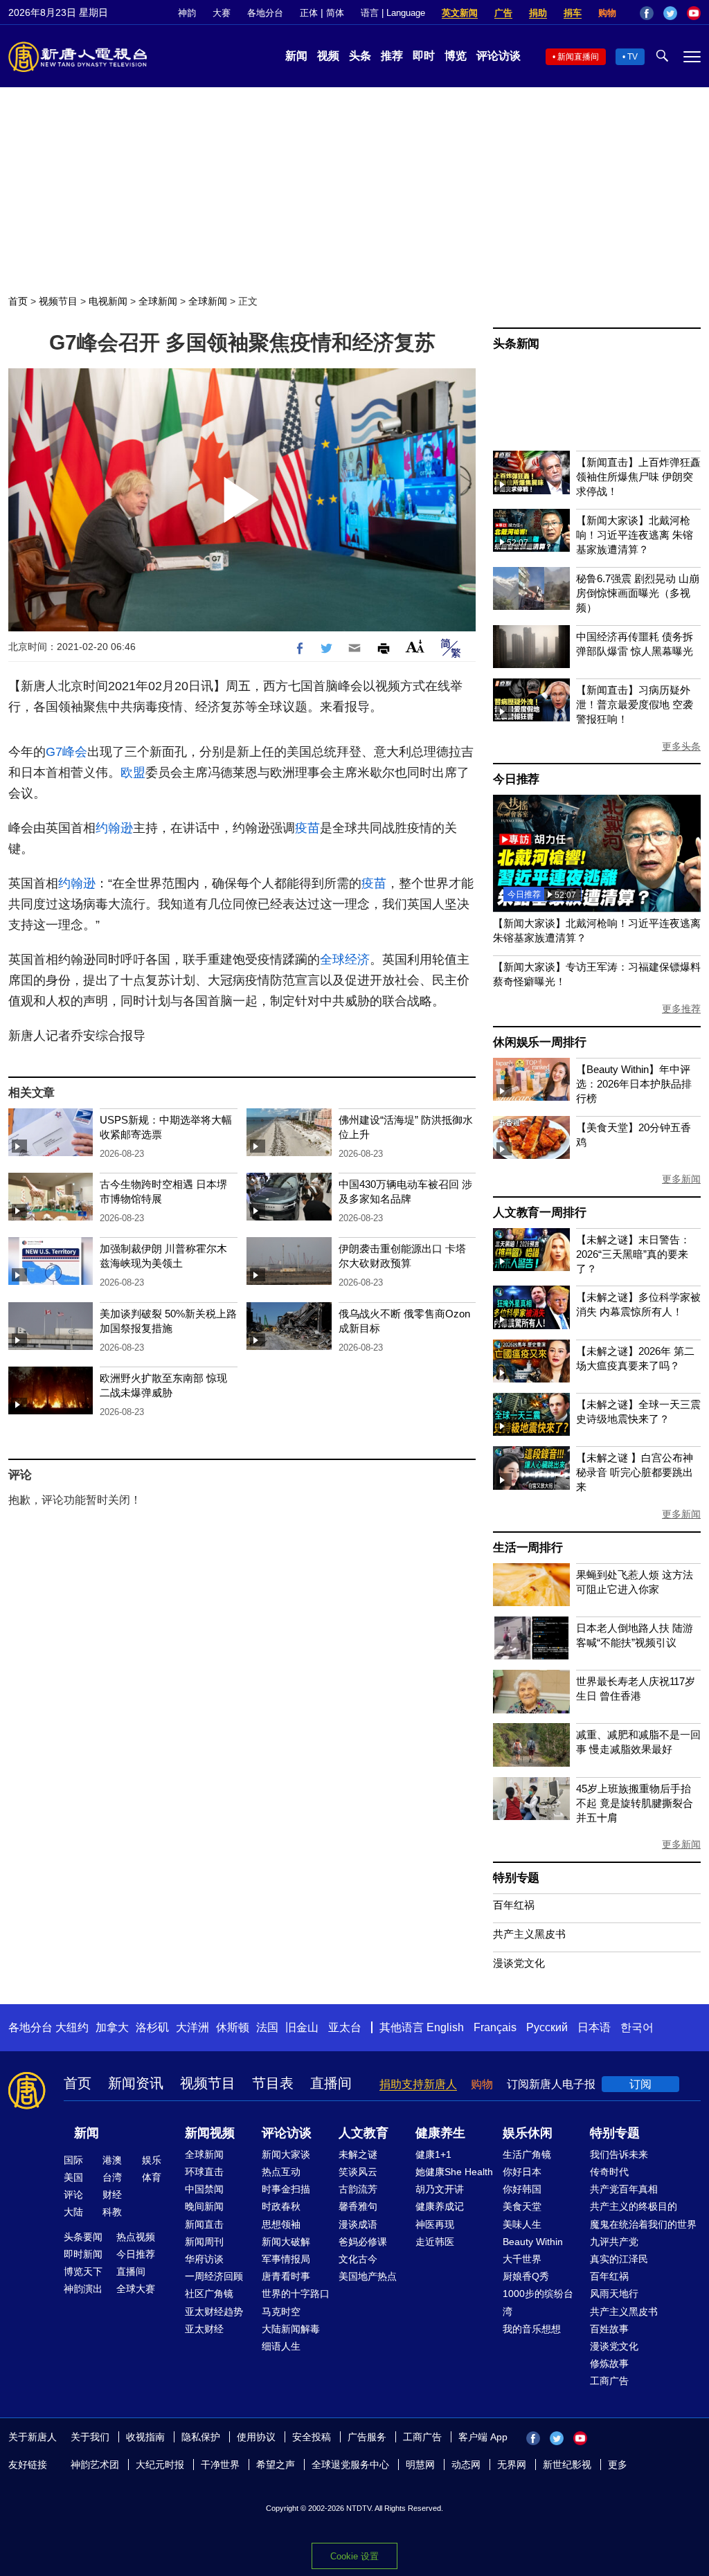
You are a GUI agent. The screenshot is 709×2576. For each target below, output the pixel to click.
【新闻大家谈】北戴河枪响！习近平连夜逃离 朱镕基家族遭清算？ (635, 535)
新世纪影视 (567, 2465)
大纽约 (72, 2027)
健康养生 (440, 2133)
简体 (335, 13)
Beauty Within (533, 2242)
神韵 (187, 13)
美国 (73, 2177)
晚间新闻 (204, 2206)
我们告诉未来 (619, 2154)
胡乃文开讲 (440, 2189)
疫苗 (307, 828)
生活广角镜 (527, 2154)
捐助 (538, 13)
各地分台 (265, 13)
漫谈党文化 (519, 1963)
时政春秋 (281, 2206)
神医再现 (435, 2224)
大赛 (222, 13)
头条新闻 (516, 344)
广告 (503, 13)
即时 (424, 56)
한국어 (637, 2027)
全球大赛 (136, 2289)
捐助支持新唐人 (418, 2084)
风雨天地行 (614, 2294)
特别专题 (516, 1878)
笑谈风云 (358, 2172)
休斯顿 (233, 2027)
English (445, 2027)
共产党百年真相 (624, 2189)
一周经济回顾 (214, 2276)
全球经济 (345, 960)
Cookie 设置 (354, 2556)
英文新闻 (460, 13)
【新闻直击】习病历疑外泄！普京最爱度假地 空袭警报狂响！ (635, 704)
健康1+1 (433, 2154)
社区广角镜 (209, 2294)
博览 (456, 56)
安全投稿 (312, 2437)
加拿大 (112, 2027)
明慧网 (420, 2465)
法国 (267, 2027)
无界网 (512, 2465)
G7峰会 (66, 752)
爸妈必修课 (363, 2242)
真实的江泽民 (619, 2259)
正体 (309, 13)
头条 (360, 56)
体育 (152, 2177)
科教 (112, 2212)
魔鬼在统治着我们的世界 (643, 2224)
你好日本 (522, 2172)
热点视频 (136, 2237)
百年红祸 (514, 1905)
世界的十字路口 (296, 2294)
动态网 (466, 2465)
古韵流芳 (358, 2189)
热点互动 (281, 2172)
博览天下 (83, 2271)
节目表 (273, 2083)
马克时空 (281, 2312)
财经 (112, 2195)
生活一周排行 (528, 1548)
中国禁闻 (204, 2189)
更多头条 (681, 746)
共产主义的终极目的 (634, 2206)
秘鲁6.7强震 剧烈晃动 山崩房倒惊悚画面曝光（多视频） (638, 593)
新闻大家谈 (286, 2154)
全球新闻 (158, 301)
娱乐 (152, 2160)
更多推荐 (681, 1009)
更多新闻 (681, 1179)
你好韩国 (522, 2189)
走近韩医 (435, 2242)
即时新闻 (83, 2254)
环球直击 (204, 2172)
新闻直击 (204, 2224)
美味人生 (522, 2224)
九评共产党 (614, 2242)
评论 (73, 2195)
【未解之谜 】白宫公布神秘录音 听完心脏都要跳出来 (635, 1472)
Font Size (415, 646)
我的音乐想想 (532, 2329)
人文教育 (364, 2133)
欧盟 (133, 773)
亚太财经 (204, 2329)
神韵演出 (83, 2289)
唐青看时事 (286, 2276)
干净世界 (220, 2465)
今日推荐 (516, 779)
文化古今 (358, 2259)
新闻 (296, 56)
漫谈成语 (358, 2224)
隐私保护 (201, 2437)
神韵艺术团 (95, 2465)
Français (495, 2027)
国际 (73, 2160)
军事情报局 (286, 2259)
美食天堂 (522, 2206)
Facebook (647, 13)
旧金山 (302, 2027)
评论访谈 (499, 56)
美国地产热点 (368, 2276)
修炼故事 (609, 2363)
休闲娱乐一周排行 (539, 1042)
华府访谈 (204, 2259)
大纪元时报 (160, 2465)
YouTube (694, 13)
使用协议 (256, 2437)
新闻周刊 (204, 2242)
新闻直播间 (578, 57)
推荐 (392, 56)
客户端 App (483, 2437)
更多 (618, 2465)
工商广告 (609, 2381)
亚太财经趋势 (214, 2312)
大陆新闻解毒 (291, 2329)
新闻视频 (210, 2133)
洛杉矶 (152, 2027)
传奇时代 (609, 2172)
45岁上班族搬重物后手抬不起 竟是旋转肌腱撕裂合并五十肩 (635, 1803)
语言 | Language (393, 13)
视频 (328, 56)
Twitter (670, 13)
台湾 (112, 2177)
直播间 (331, 2083)
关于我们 (90, 2437)
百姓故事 (609, 2329)
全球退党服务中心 (350, 2465)
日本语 (594, 2027)
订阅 (640, 2084)
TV (632, 57)
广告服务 (367, 2437)
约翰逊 (114, 828)
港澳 (112, 2160)
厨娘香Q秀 (526, 2276)
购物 (607, 13)
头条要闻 (83, 2237)
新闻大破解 (286, 2242)
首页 (18, 301)
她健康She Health (454, 2172)
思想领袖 (281, 2224)
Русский (547, 2027)
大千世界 (522, 2259)
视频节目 (58, 301)
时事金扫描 (286, 2189)
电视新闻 (108, 301)
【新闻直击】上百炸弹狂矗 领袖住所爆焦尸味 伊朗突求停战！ (638, 477)
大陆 (73, 2212)
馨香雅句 (358, 2206)
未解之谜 (358, 2154)
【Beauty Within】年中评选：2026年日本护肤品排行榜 (634, 1084)
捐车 (573, 13)
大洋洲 (192, 2027)
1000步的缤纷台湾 (538, 2302)
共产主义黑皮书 (529, 1934)
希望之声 (276, 2465)
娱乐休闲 (528, 2133)
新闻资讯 (136, 2083)
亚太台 (345, 2027)
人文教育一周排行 (539, 1213)
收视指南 (145, 2437)
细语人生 (281, 2346)
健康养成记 (440, 2206)
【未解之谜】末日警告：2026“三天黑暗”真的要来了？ (633, 1254)
